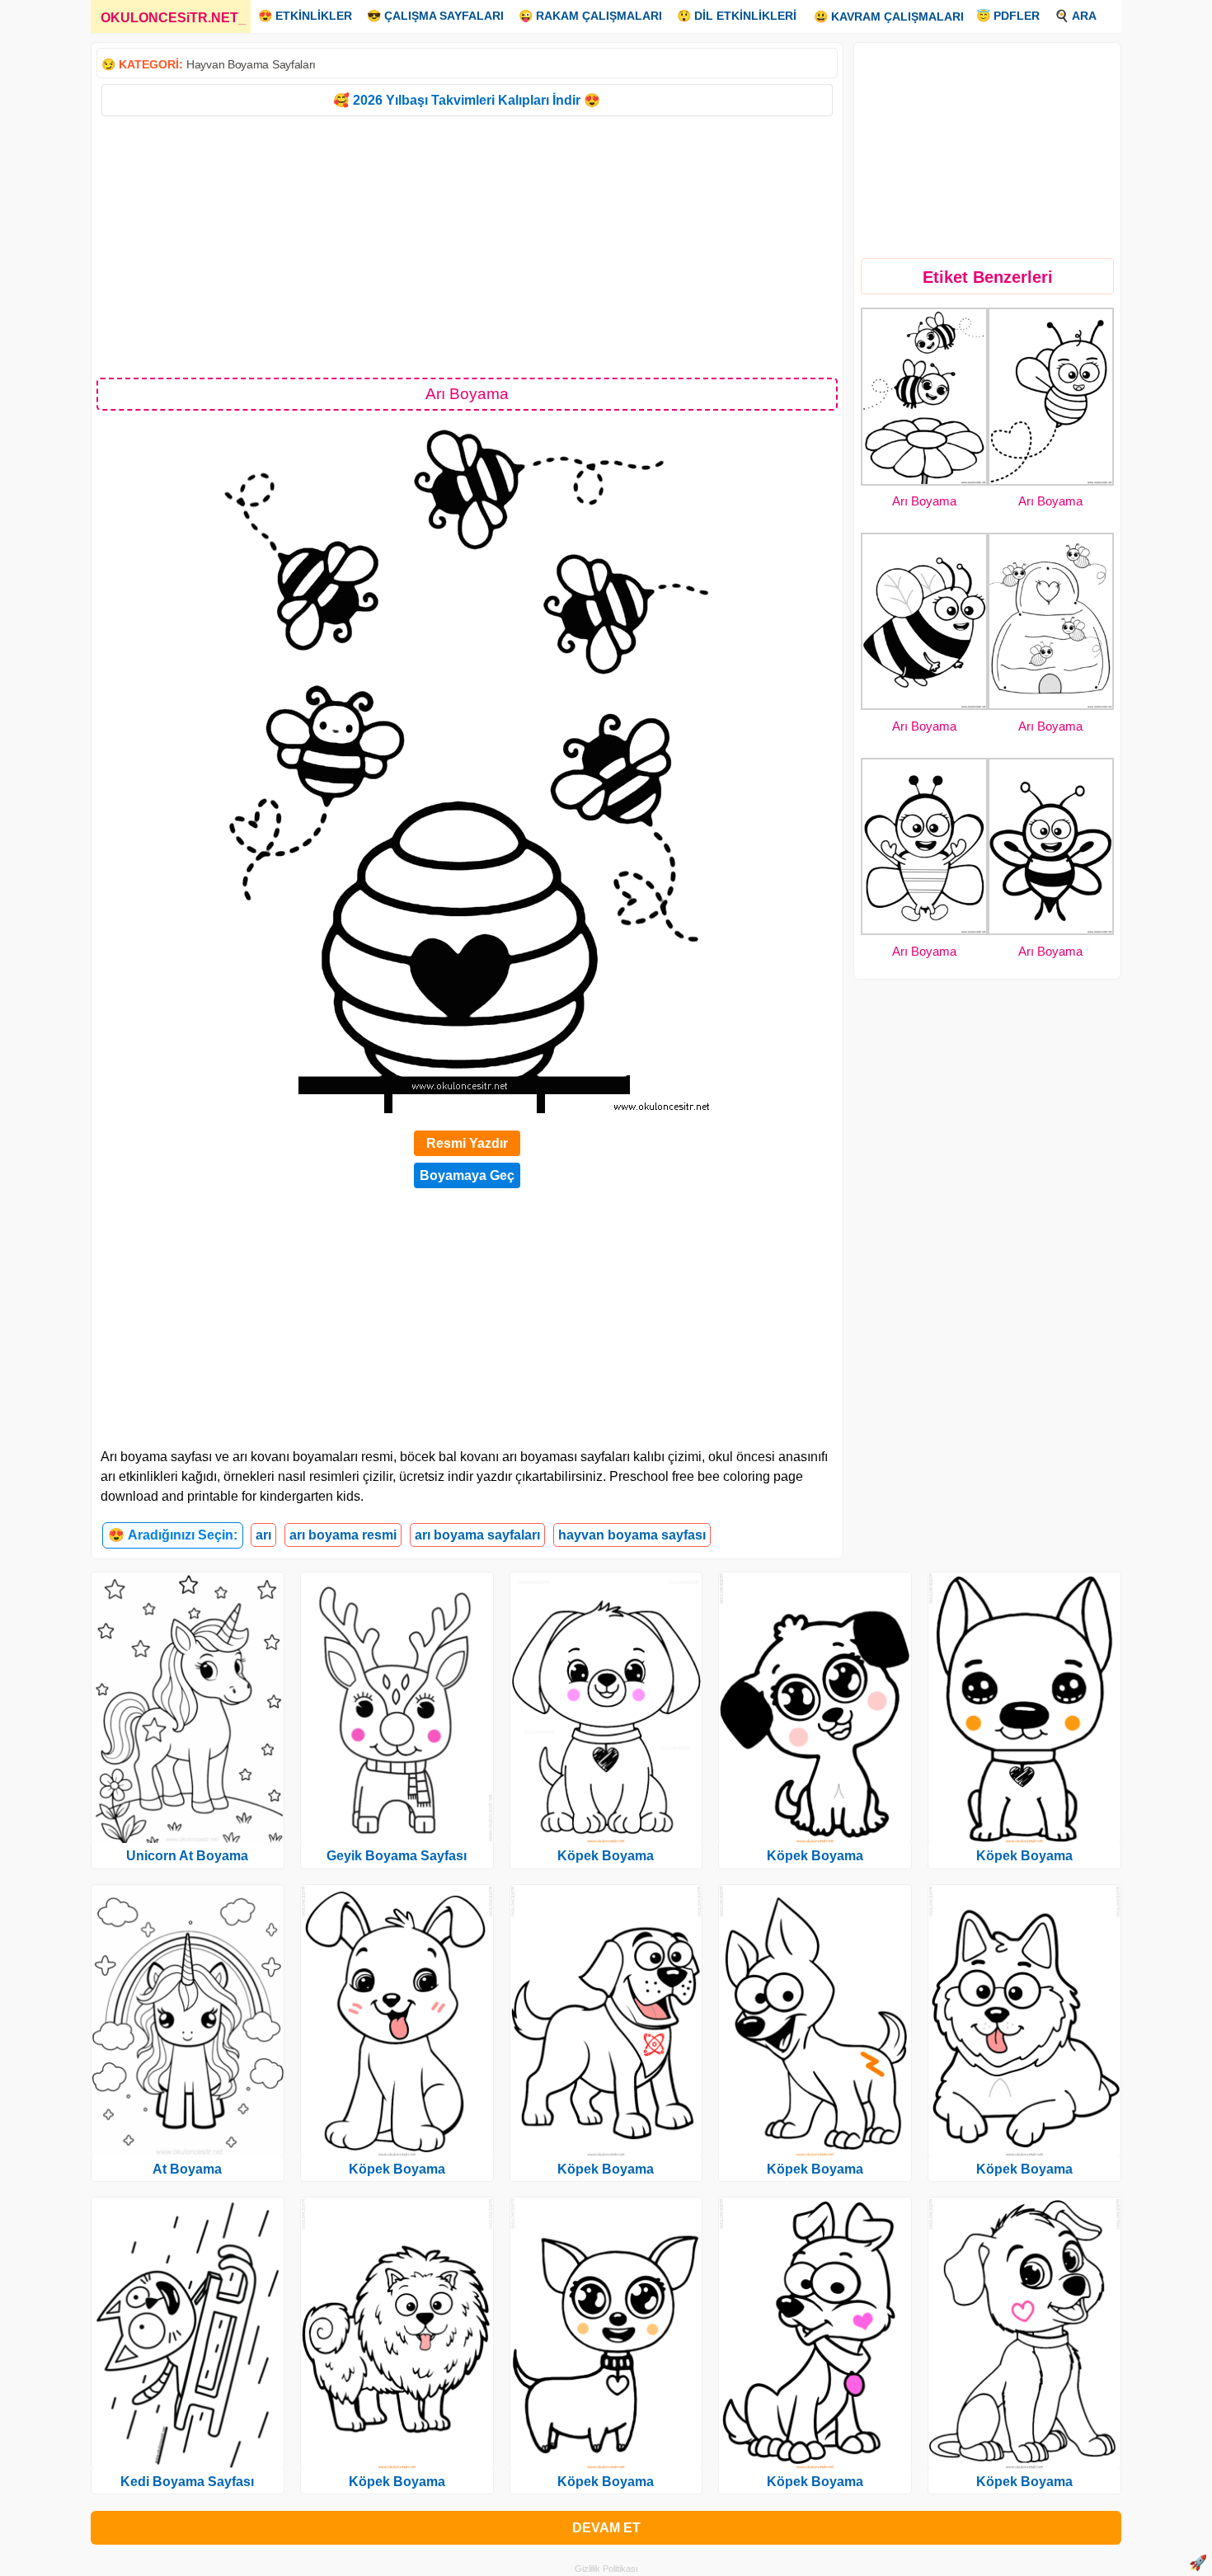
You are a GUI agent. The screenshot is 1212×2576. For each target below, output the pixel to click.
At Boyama (187, 2169)
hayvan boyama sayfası (632, 1535)
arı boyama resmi (343, 1535)
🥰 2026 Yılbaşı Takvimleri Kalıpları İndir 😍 (467, 100)
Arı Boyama (924, 501)
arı (263, 1535)
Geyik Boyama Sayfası (397, 1856)
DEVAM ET (606, 2528)
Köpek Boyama (397, 2169)
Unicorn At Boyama (187, 1856)
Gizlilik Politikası (606, 2569)
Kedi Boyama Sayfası (187, 2482)
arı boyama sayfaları (477, 1535)
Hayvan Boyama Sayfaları (251, 64)
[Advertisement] (467, 246)
